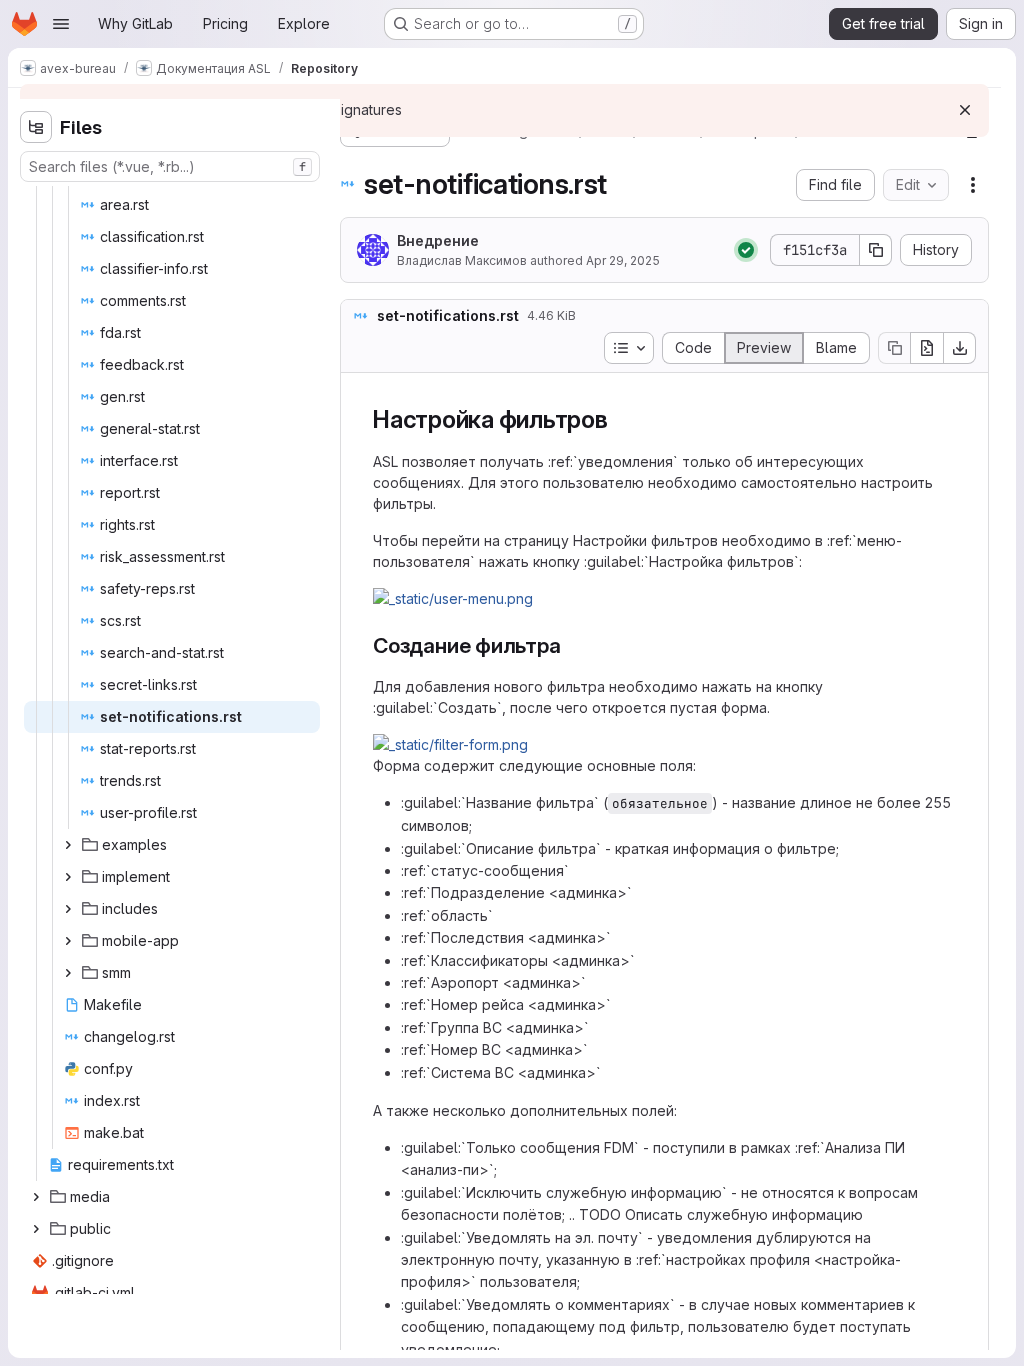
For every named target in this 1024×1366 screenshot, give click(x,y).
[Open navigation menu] (61, 24)
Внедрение (438, 240)
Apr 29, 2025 (623, 260)
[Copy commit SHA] (876, 250)
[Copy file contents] (894, 348)
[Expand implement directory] (68, 877)
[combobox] (170, 166)
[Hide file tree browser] (36, 127)
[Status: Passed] (746, 250)
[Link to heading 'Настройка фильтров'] (621, 419)
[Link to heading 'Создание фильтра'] (572, 645)
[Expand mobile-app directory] (68, 941)
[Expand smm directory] (68, 973)
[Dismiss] (965, 110)
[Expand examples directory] (68, 845)
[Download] (960, 348)
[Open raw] (927, 348)
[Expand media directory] (36, 1197)
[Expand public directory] (36, 1229)
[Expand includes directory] (68, 909)
